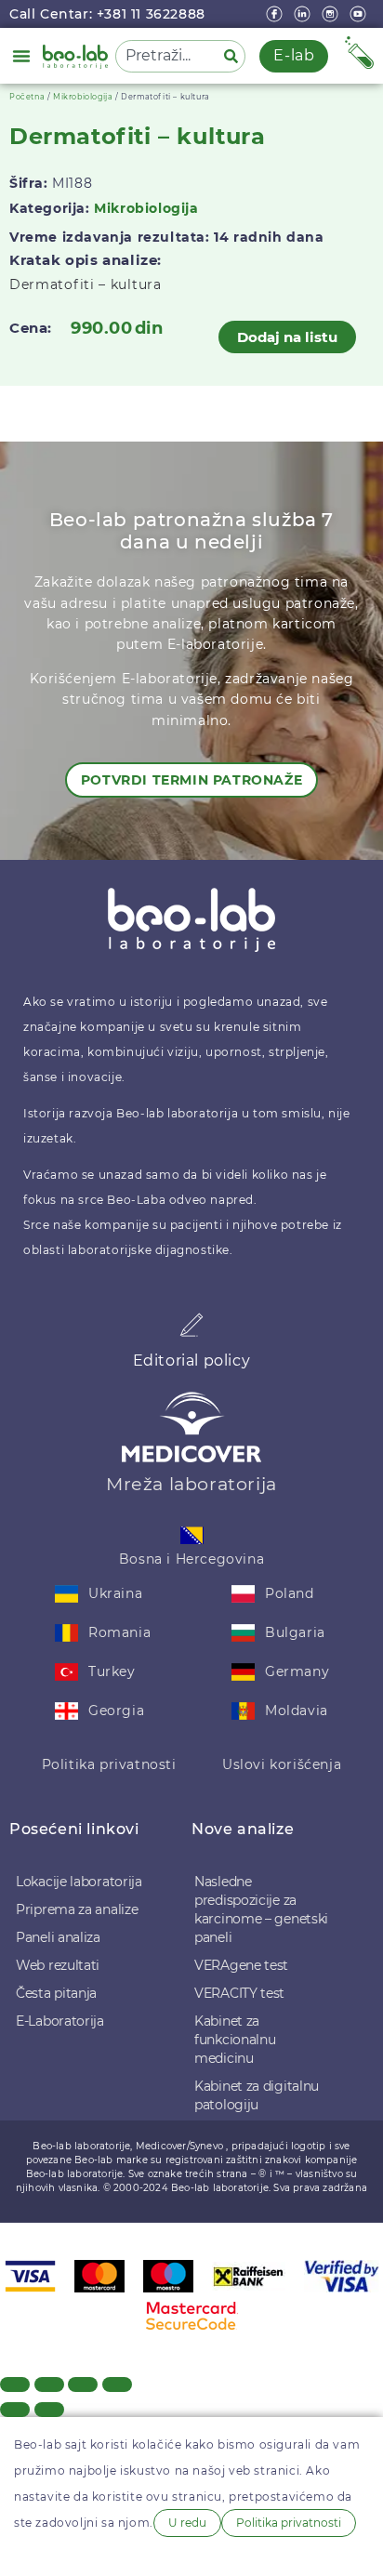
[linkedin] (304, 14)
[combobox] (166, 56)
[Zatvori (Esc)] (117, 2384)
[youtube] (360, 14)
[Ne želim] (29, 2555)
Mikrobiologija (83, 97)
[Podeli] (83, 2384)
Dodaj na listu (287, 337)
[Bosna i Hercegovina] (192, 1535)
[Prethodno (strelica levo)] (15, 2410)
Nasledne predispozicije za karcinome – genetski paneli (261, 1909)
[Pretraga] (234, 56)
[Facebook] (276, 14)
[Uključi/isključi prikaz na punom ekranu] (49, 2384)
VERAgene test (241, 1965)
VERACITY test (239, 1993)
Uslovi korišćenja (282, 1764)
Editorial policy (192, 1361)
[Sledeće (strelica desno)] (49, 2410)
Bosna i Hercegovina (191, 1559)
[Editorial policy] (191, 1325)
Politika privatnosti (109, 1764)
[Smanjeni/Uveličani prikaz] (15, 2384)
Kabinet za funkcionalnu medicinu (235, 2040)
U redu (187, 2523)
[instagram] (332, 14)
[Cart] (359, 53)
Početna (27, 97)
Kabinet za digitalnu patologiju (257, 2095)
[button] (21, 56)
